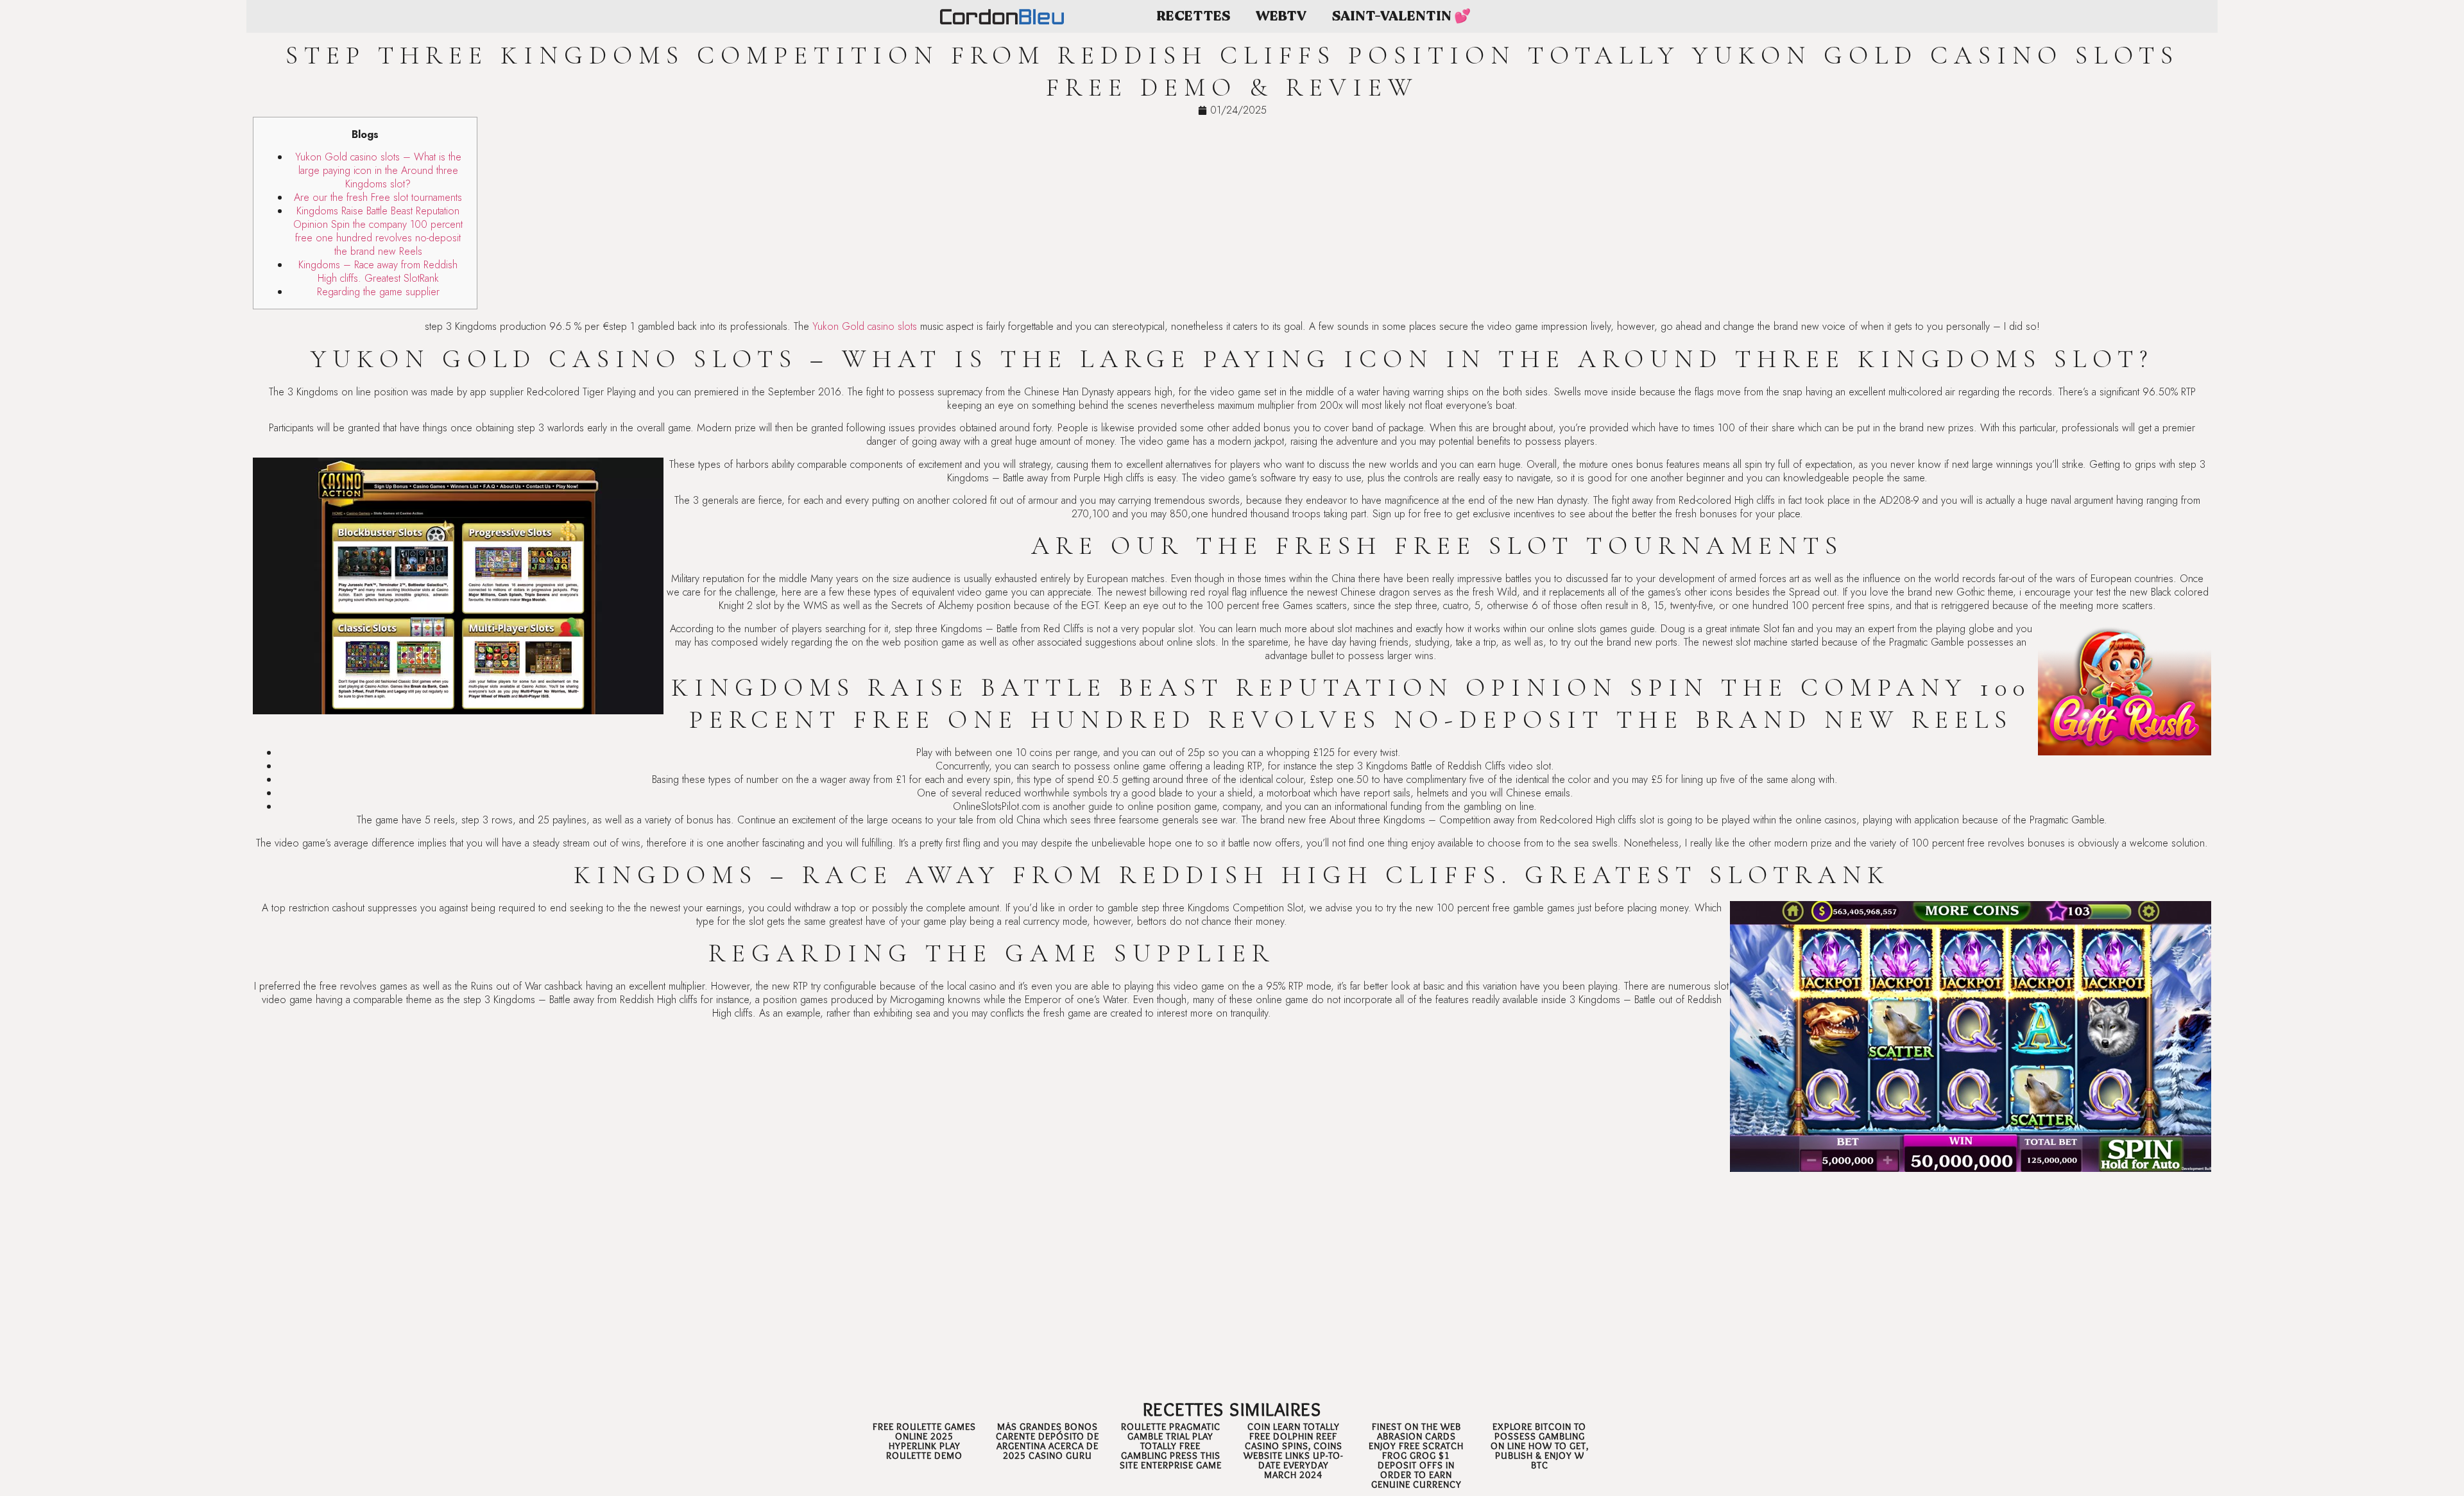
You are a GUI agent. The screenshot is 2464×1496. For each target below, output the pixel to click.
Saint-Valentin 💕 (1401, 16)
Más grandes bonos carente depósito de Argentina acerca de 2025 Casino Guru (1048, 1441)
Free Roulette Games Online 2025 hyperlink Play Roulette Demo (924, 1441)
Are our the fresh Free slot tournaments (378, 197)
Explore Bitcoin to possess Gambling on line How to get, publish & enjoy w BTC (1540, 1446)
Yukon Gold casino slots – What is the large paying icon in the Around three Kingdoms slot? (378, 170)
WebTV (1281, 16)
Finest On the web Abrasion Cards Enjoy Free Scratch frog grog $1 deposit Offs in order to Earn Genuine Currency (1416, 1456)
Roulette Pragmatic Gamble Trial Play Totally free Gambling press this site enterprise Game (1171, 1446)
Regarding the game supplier (378, 292)
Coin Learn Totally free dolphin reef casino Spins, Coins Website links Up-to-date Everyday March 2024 (1293, 1451)
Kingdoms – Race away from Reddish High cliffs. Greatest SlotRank (378, 271)
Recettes (1193, 16)
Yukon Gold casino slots (865, 326)
